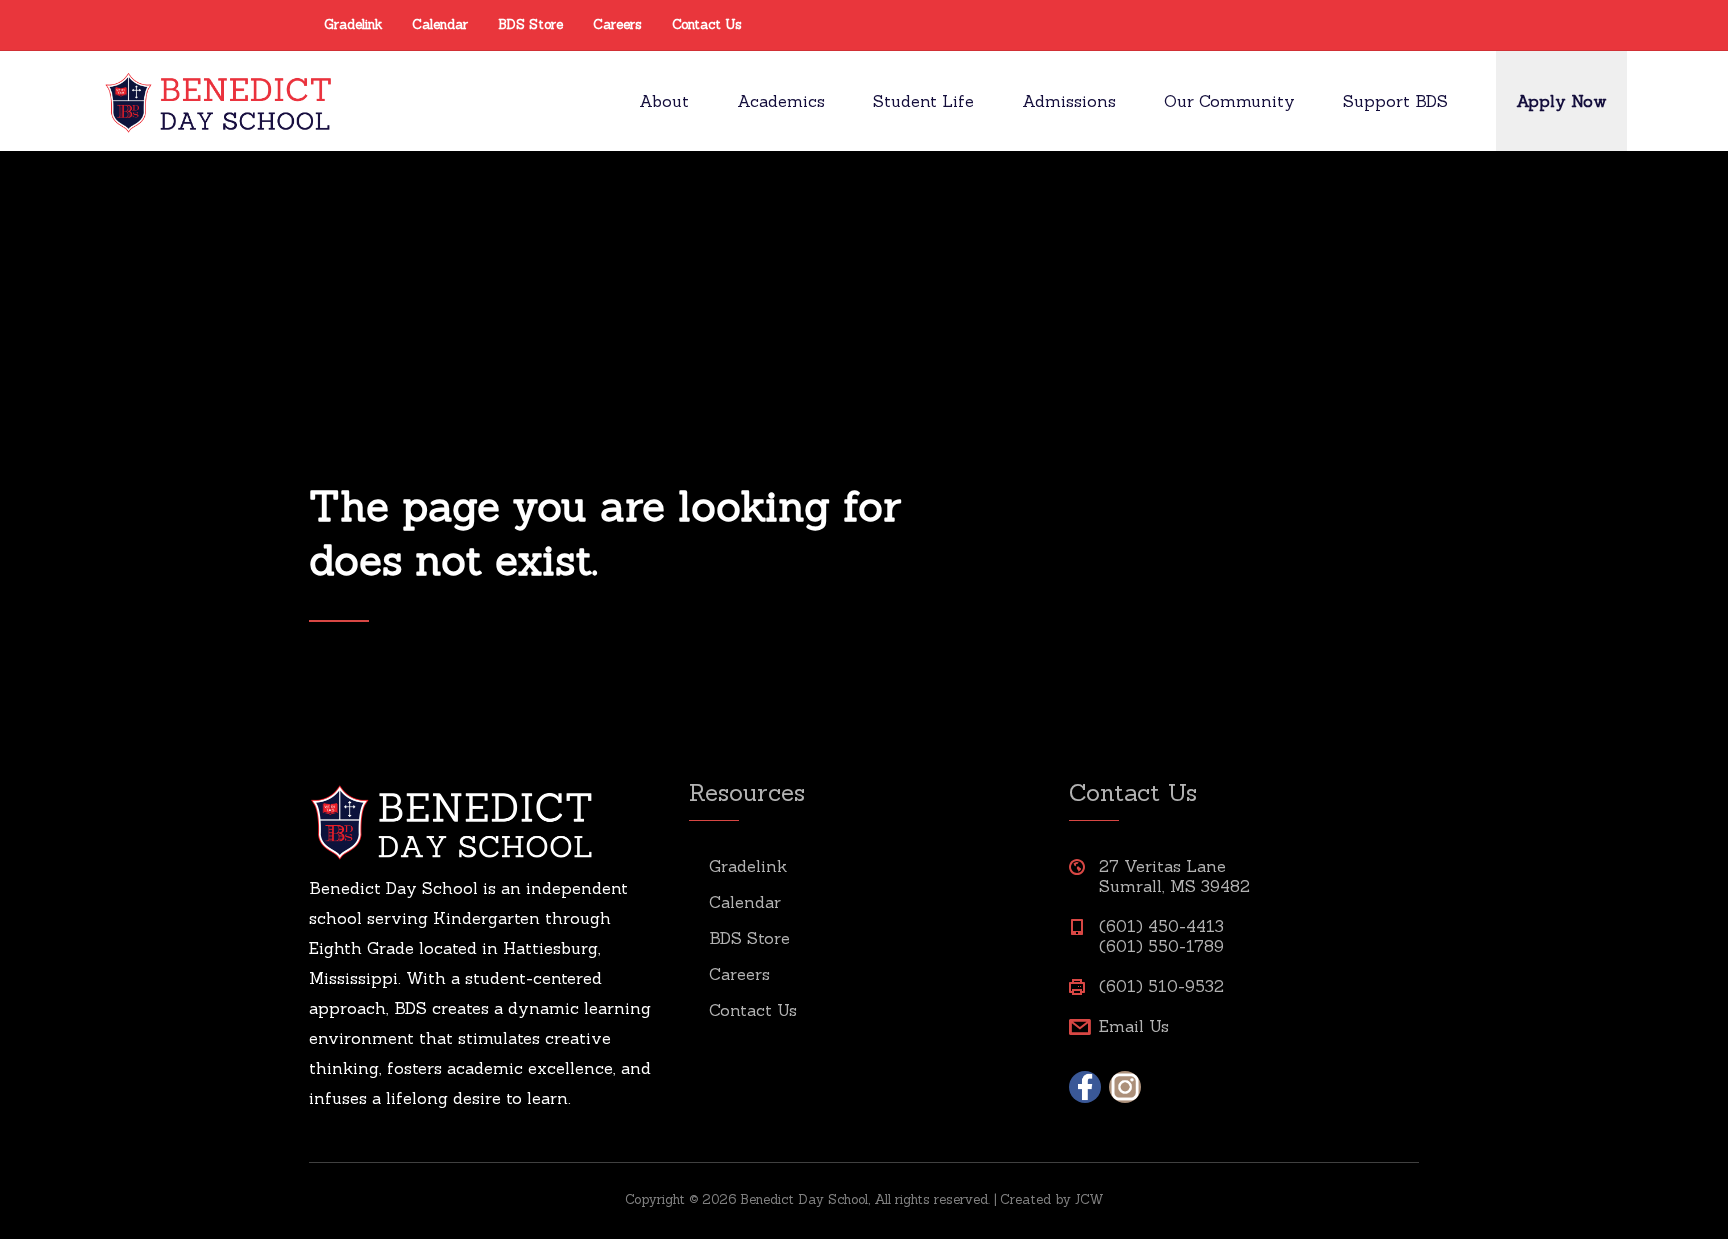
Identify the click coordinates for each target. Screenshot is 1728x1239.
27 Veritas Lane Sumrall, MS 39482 (1174, 876)
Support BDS (1395, 101)
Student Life (923, 101)
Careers (617, 24)
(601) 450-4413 (1161, 926)
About (664, 101)
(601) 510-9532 (1161, 986)
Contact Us (707, 24)
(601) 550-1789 (1161, 946)
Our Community (1229, 101)
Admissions (1069, 101)
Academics (781, 101)
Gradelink (353, 24)
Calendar (440, 24)
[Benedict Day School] (221, 101)
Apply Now (1561, 101)
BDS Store (530, 24)
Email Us (1134, 1026)
